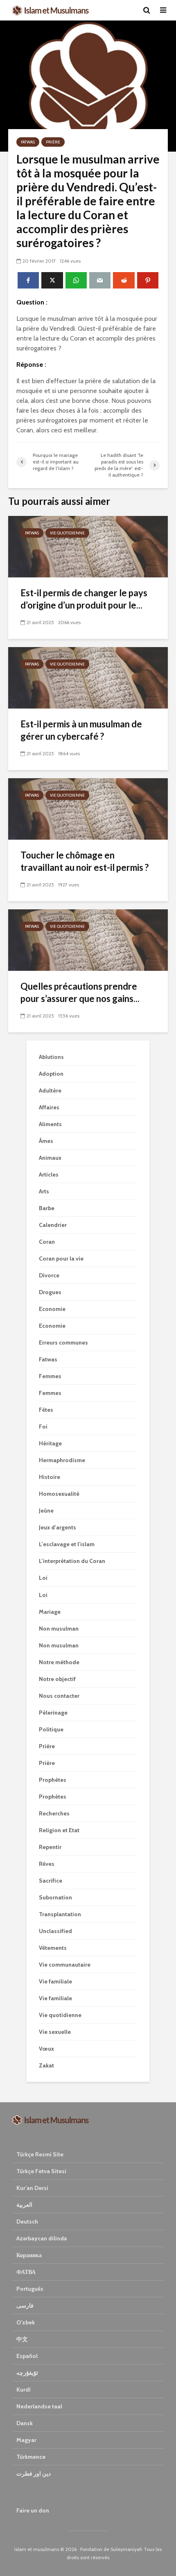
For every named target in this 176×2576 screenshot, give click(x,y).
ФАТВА (26, 2272)
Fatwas (28, 142)
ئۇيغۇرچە (27, 2373)
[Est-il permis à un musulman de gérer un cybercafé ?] (88, 677)
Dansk (25, 2423)
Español (27, 2356)
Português (30, 2289)
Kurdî (24, 2390)
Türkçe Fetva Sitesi (41, 2171)
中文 (22, 2339)
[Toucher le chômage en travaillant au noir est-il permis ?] (88, 808)
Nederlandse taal (39, 2406)
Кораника (29, 2255)
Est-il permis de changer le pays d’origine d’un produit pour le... (84, 599)
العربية (24, 2205)
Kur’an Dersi (32, 2188)
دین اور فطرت (34, 2474)
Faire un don (33, 2510)
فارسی (25, 2306)
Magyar (26, 2440)
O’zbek (26, 2322)
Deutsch (27, 2222)
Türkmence (31, 2457)
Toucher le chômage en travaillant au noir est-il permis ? (85, 861)
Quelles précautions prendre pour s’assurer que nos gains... (80, 992)
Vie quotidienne (67, 533)
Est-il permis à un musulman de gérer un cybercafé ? (81, 730)
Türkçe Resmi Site (40, 2154)
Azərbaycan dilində (42, 2238)
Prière (53, 142)
